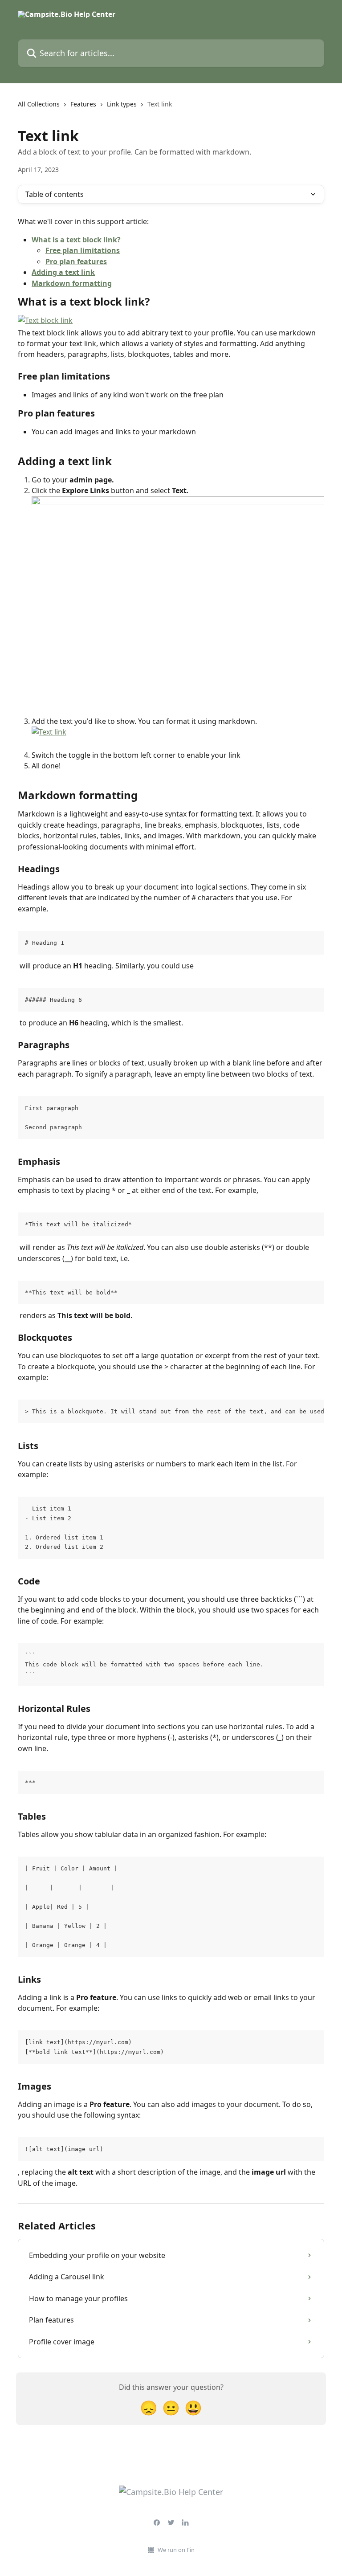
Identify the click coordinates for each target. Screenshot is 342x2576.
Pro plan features (76, 261)
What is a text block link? (76, 240)
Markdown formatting (72, 283)
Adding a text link (63, 272)
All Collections (39, 104)
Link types (122, 104)
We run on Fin (176, 2550)
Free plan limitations (83, 250)
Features (83, 104)
